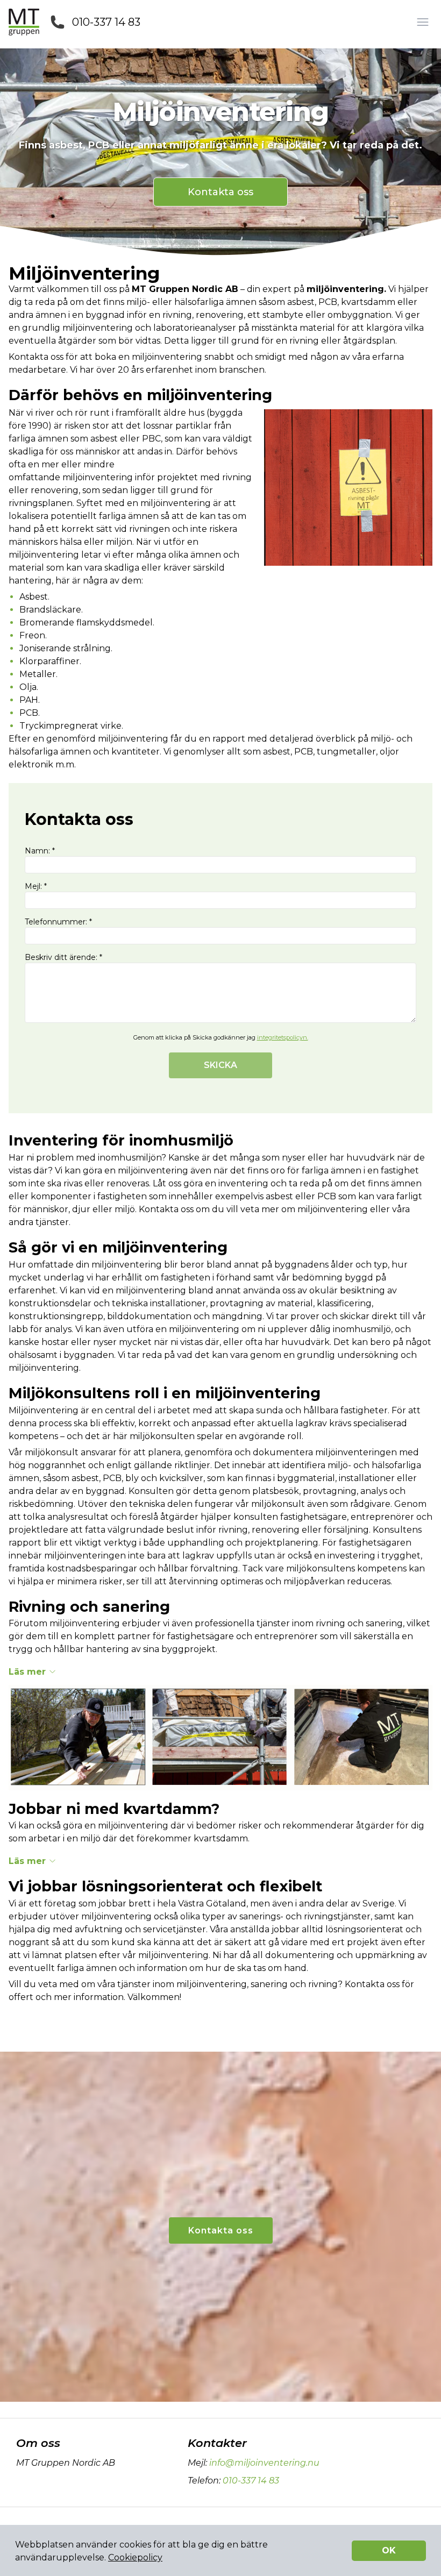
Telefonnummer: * (58, 922)
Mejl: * (36, 886)
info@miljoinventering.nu (264, 2463)
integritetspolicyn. (283, 1037)
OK (389, 2550)
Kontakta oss (220, 192)
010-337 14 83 (106, 22)
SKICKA (220, 1065)
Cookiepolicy (135, 2557)
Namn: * (40, 851)
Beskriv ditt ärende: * (63, 957)
